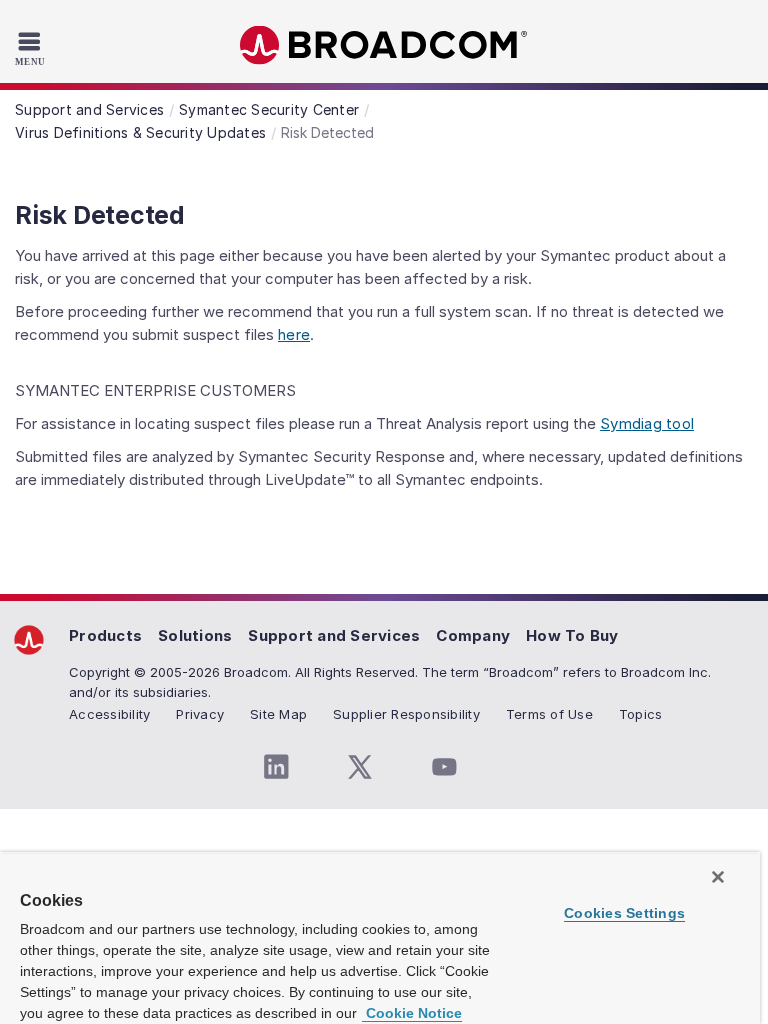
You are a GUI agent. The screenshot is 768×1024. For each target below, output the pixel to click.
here (294, 334)
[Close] (718, 877)
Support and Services (334, 635)
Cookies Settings (624, 913)
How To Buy (572, 635)
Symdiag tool (647, 423)
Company (473, 635)
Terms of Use (549, 714)
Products (105, 635)
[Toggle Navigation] (32, 48)
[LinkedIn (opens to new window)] (276, 767)
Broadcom (384, 45)
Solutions (195, 635)
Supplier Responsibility (406, 714)
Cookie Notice (412, 1013)
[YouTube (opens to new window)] (444, 767)
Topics (641, 714)
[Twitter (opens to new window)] (360, 767)
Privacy (200, 714)
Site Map (278, 714)
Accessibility (109, 714)
